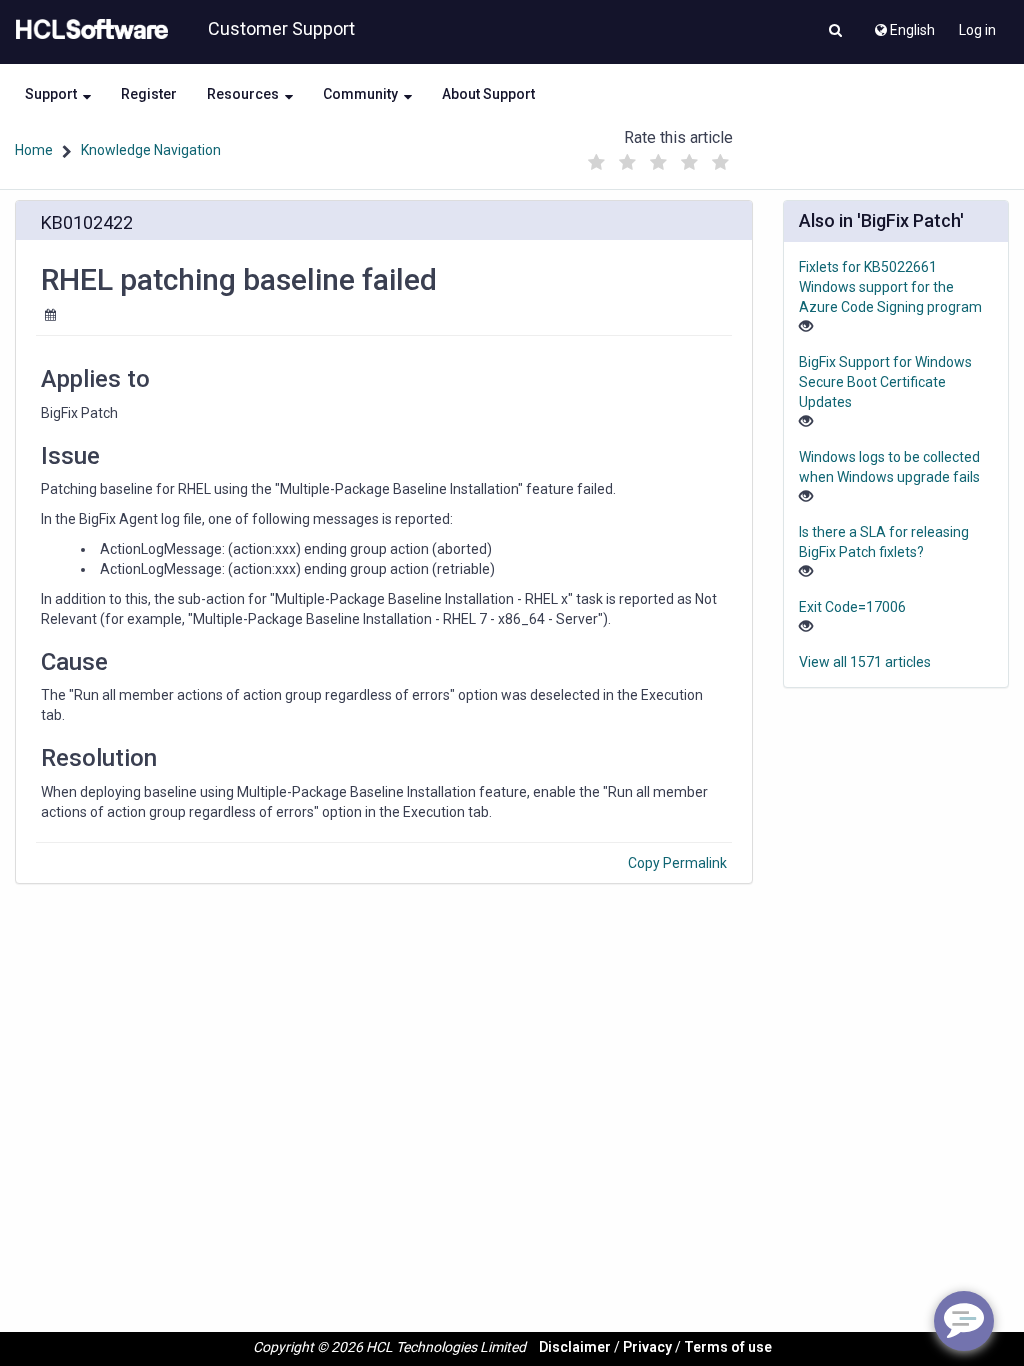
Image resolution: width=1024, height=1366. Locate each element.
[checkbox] (597, 163)
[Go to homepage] (88, 30)
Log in (977, 30)
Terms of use (728, 1347)
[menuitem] (903, 25)
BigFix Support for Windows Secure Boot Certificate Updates (885, 382)
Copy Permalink (677, 863)
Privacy (647, 1347)
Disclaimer (575, 1347)
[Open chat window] (964, 1321)
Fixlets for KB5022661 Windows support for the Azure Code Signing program (890, 287)
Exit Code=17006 (852, 607)
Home (34, 150)
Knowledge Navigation (151, 150)
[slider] (659, 157)
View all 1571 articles (865, 662)
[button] (835, 32)
